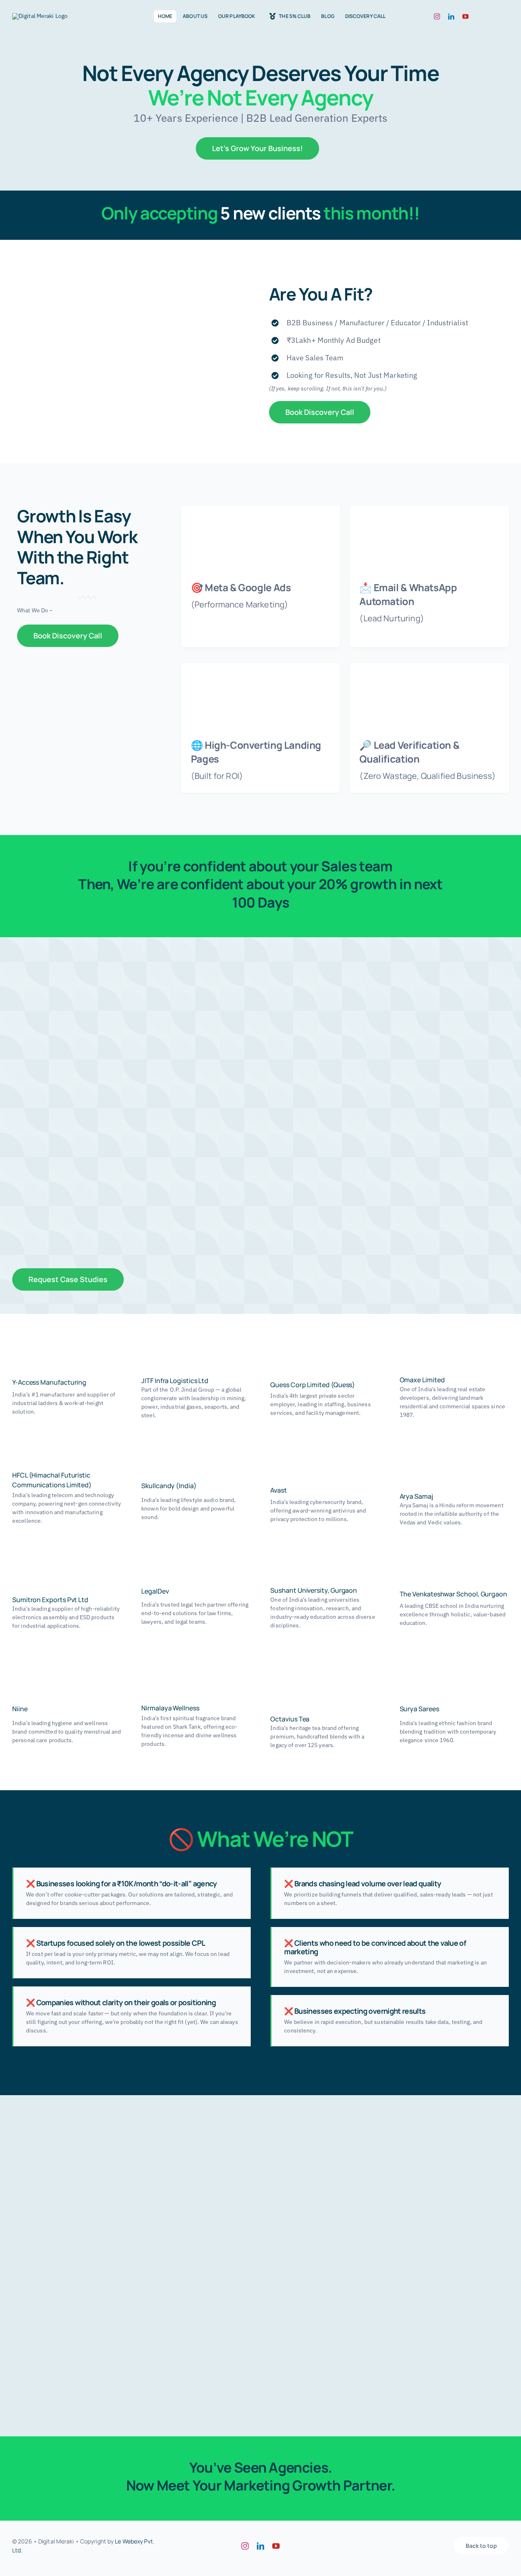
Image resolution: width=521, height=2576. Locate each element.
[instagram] (437, 16)
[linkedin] (451, 16)
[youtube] (465, 16)
